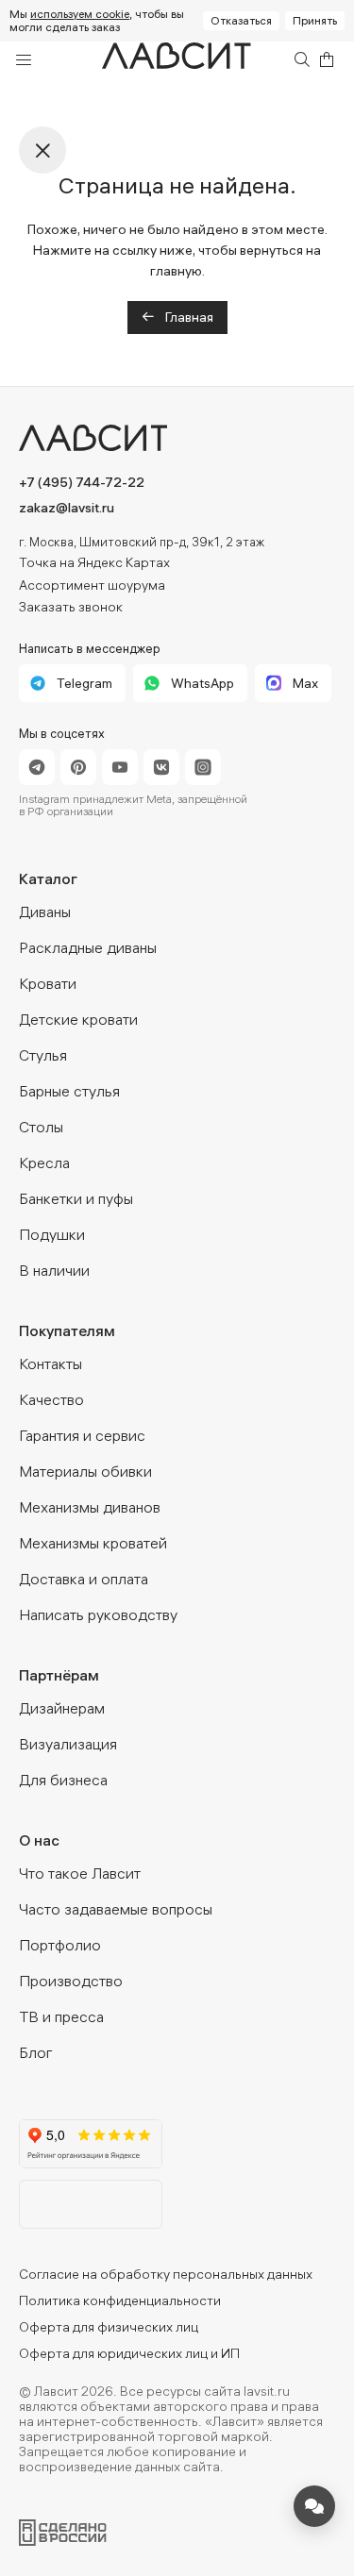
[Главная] (177, 60)
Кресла (44, 1163)
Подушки (52, 1234)
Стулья (43, 1055)
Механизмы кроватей (93, 1543)
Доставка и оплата (84, 1579)
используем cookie (80, 14)
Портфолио (60, 1945)
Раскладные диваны (88, 947)
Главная (188, 317)
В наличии (54, 1270)
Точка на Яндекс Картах (94, 562)
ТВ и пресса (61, 2016)
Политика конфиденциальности (120, 2300)
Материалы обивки (85, 1471)
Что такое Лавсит (80, 1873)
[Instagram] (203, 767)
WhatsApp (202, 683)
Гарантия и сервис (82, 1435)
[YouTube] (120, 767)
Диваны (45, 912)
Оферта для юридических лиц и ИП (129, 2353)
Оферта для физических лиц (109, 2327)
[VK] (161, 767)
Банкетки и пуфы (76, 1198)
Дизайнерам (62, 1708)
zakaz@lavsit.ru (67, 508)
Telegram (84, 683)
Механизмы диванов (90, 1507)
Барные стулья (69, 1091)
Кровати (48, 983)
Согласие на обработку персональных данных (166, 2274)
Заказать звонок (71, 607)
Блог (36, 2052)
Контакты (51, 1363)
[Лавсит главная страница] (177, 438)
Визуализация (68, 1744)
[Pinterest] (78, 767)
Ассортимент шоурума (92, 585)
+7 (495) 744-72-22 (82, 482)
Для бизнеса (63, 1780)
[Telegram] (37, 767)
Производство (71, 1981)
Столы (41, 1127)
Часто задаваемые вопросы (116, 1909)
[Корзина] (327, 59)
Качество (51, 1399)
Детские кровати (78, 1019)
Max (305, 683)
